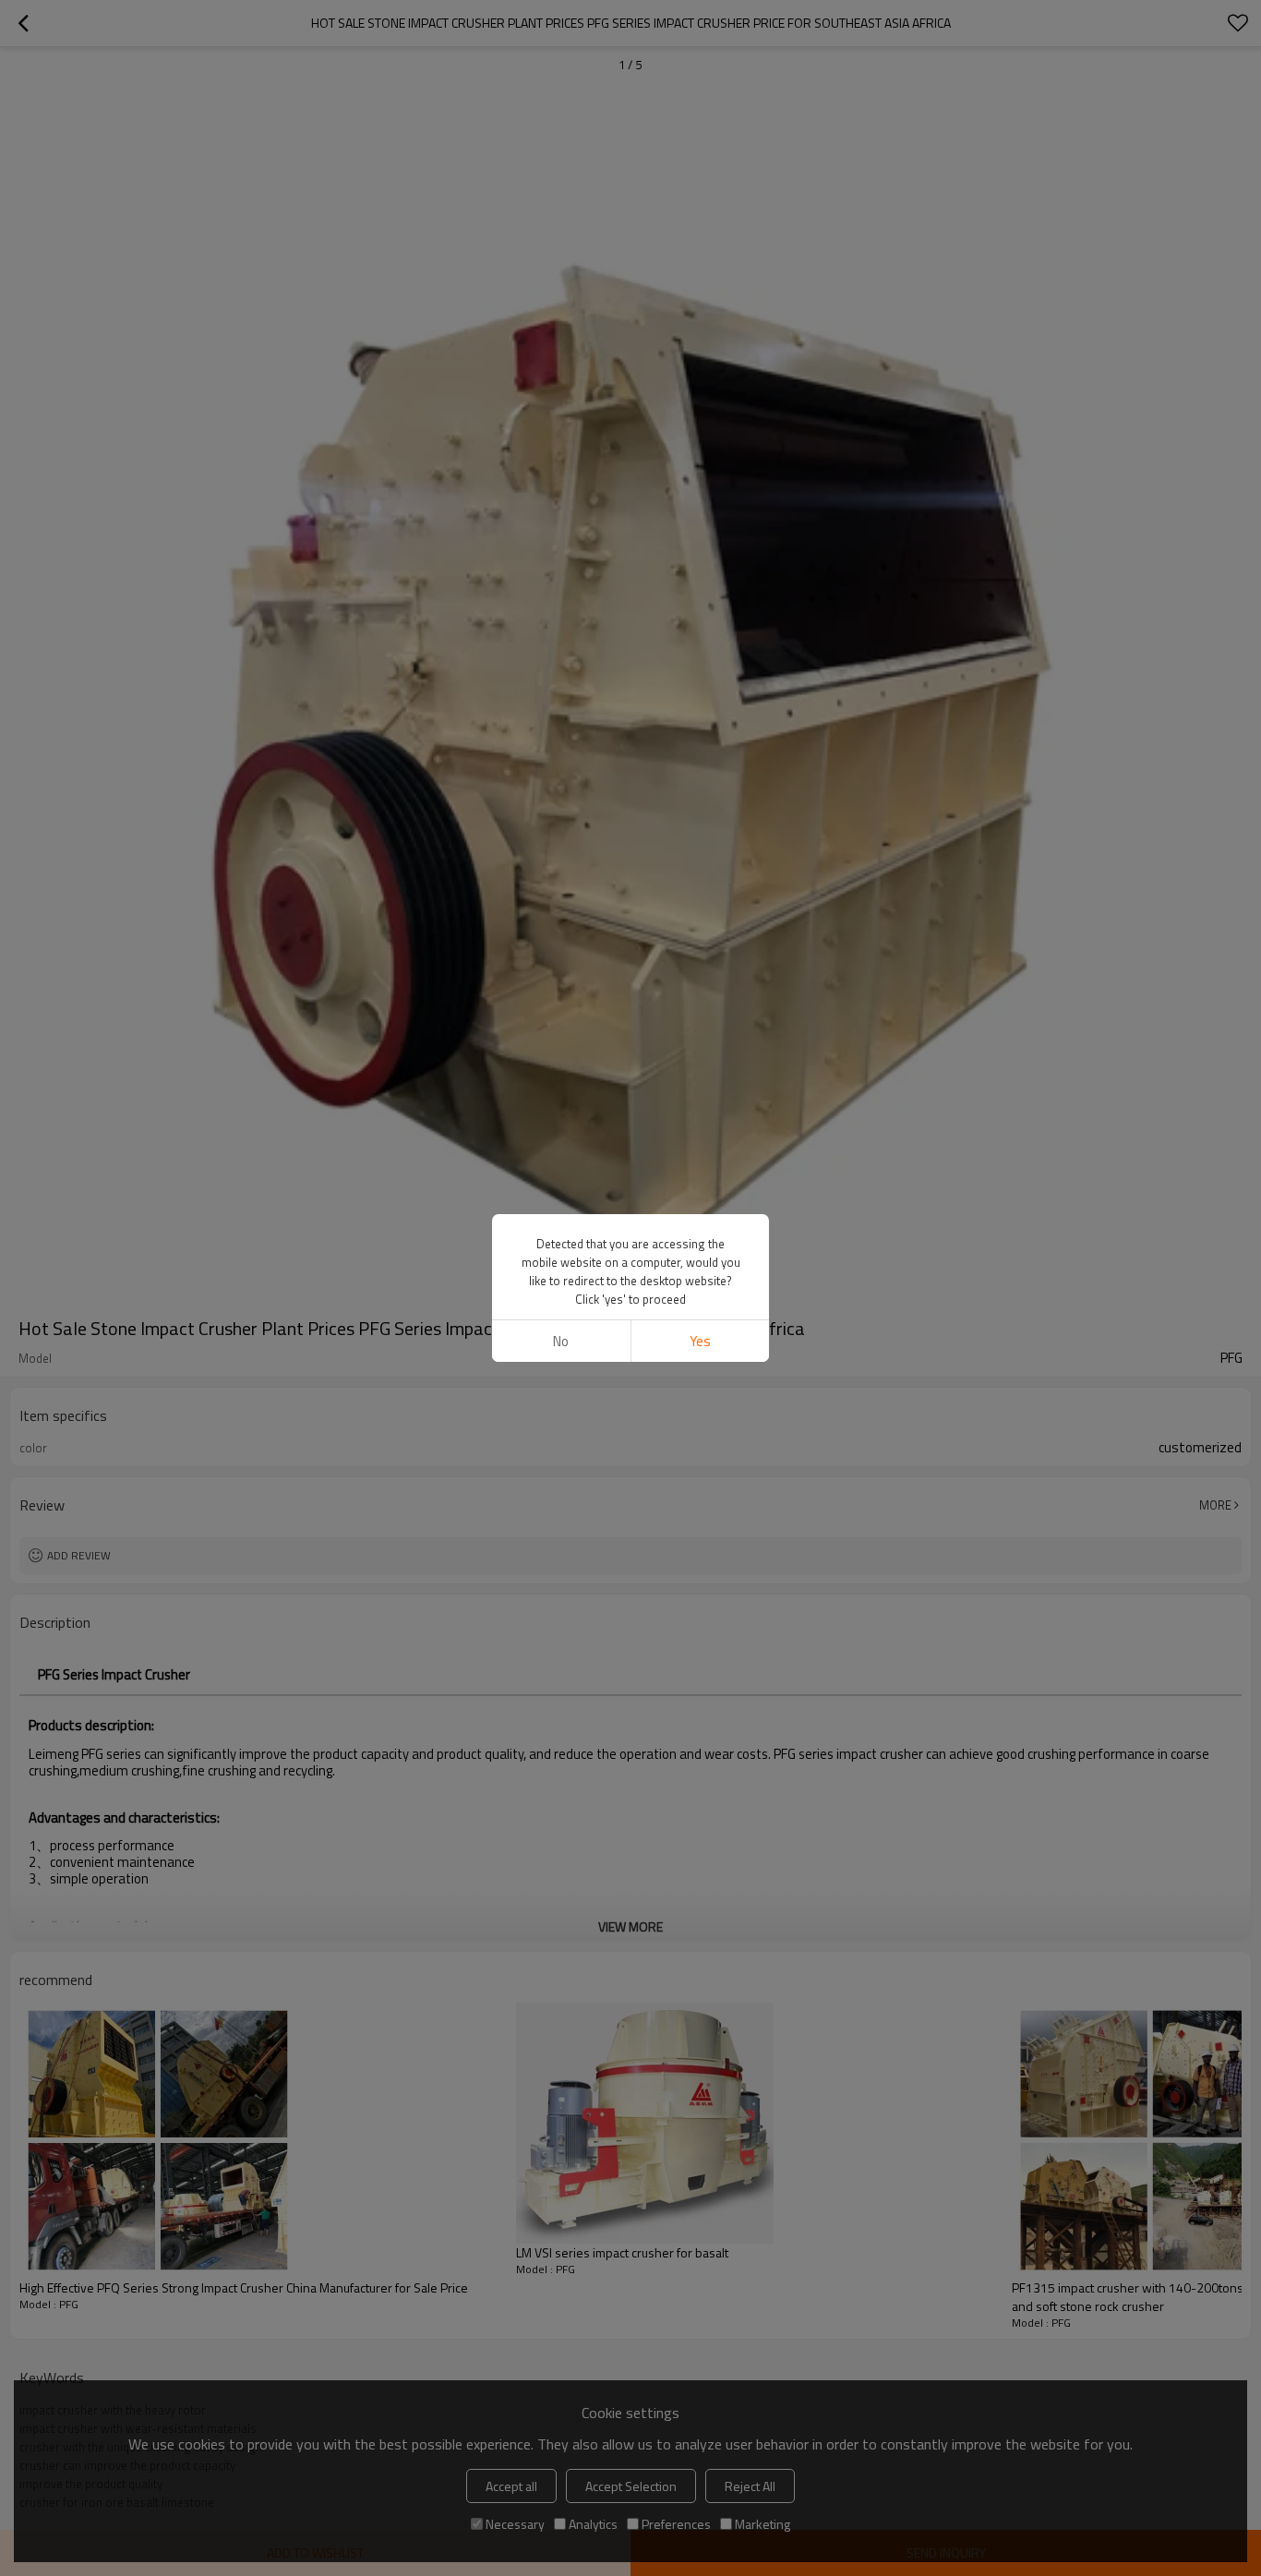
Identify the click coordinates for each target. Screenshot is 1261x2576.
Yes (700, 1341)
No (561, 1341)
